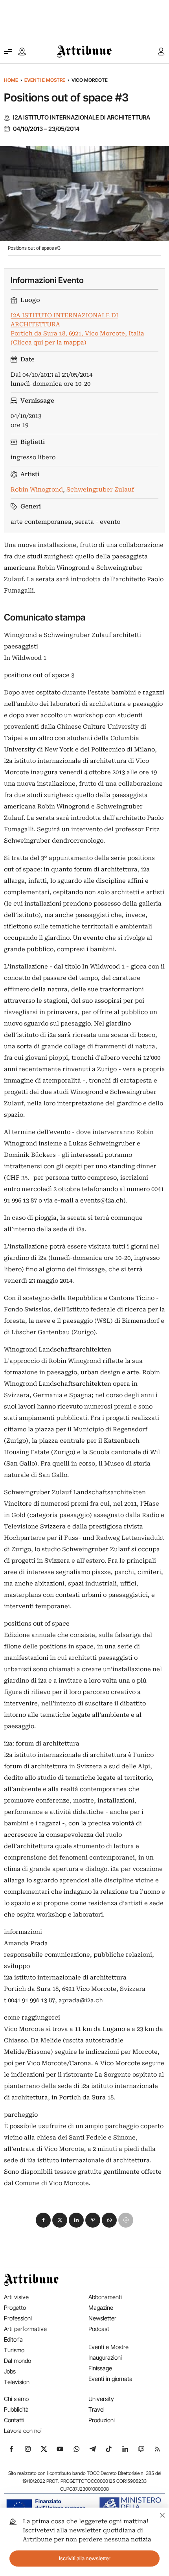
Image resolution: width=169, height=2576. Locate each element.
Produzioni (102, 2420)
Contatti (14, 2420)
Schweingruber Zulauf (100, 490)
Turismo (14, 2350)
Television (17, 2382)
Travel (96, 2409)
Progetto (15, 2308)
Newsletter (102, 2318)
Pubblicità (16, 2409)
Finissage (100, 2368)
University (101, 2399)
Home (11, 80)
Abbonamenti (105, 2297)
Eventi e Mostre (45, 80)
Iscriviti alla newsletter (85, 2558)
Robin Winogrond (37, 490)
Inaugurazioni (105, 2358)
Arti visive (16, 2297)
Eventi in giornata (110, 2379)
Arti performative (25, 2329)
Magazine (101, 2308)
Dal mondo (17, 2361)
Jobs (10, 2371)
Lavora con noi (23, 2431)
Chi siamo (16, 2399)
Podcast (99, 2329)
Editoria (13, 2339)
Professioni (18, 2318)
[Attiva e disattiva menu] (8, 52)
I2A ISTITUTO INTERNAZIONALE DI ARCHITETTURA (82, 118)
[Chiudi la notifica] (163, 2514)
